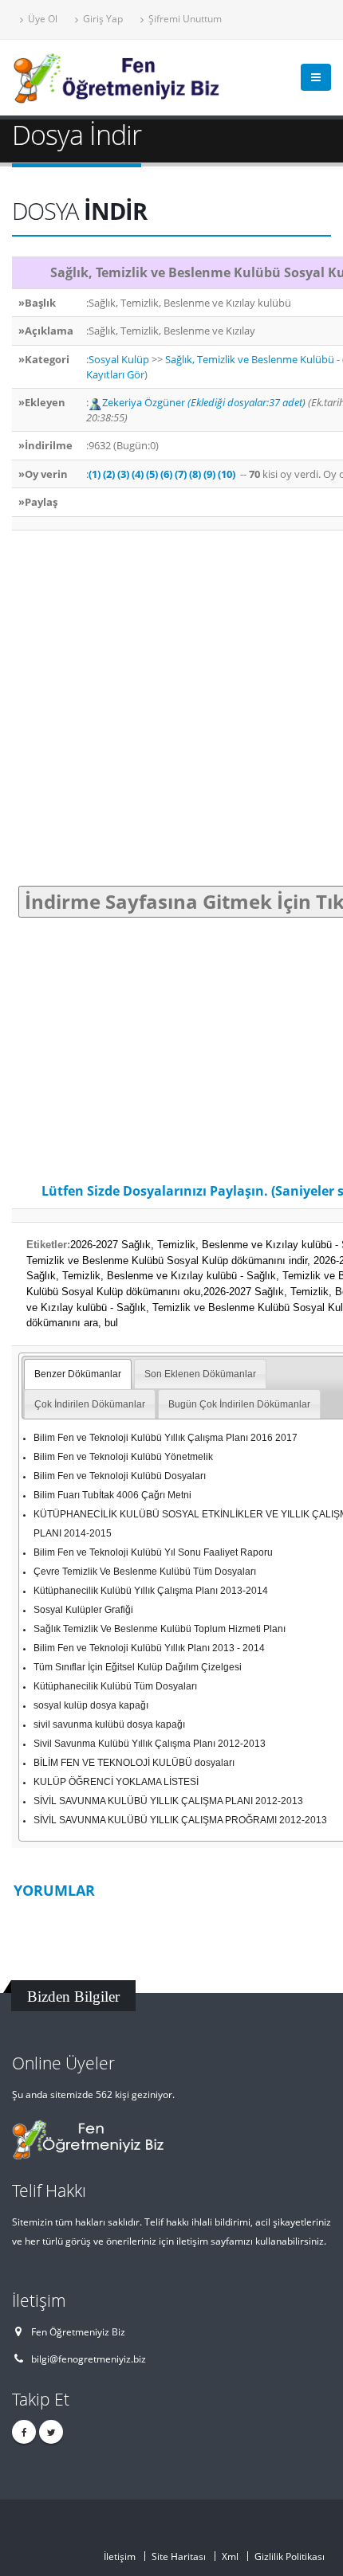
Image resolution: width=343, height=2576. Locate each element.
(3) (123, 474)
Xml (230, 2556)
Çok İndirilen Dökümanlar (90, 1404)
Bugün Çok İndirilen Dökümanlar (239, 1404)
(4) (138, 474)
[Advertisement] (171, 708)
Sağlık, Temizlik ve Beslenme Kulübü (250, 359)
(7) (181, 474)
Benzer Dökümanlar (78, 1374)
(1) (95, 474)
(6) (166, 474)
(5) (152, 474)
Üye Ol (41, 18)
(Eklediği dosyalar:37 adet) (246, 402)
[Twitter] (51, 2432)
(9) (209, 474)
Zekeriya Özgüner (145, 402)
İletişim (120, 2556)
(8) (195, 474)
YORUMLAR (54, 1890)
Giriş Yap (102, 18)
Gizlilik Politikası (290, 2556)
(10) (227, 474)
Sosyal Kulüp (119, 359)
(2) (109, 474)
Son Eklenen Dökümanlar (200, 1374)
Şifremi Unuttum (184, 18)
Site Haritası (179, 2556)
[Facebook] (24, 2432)
